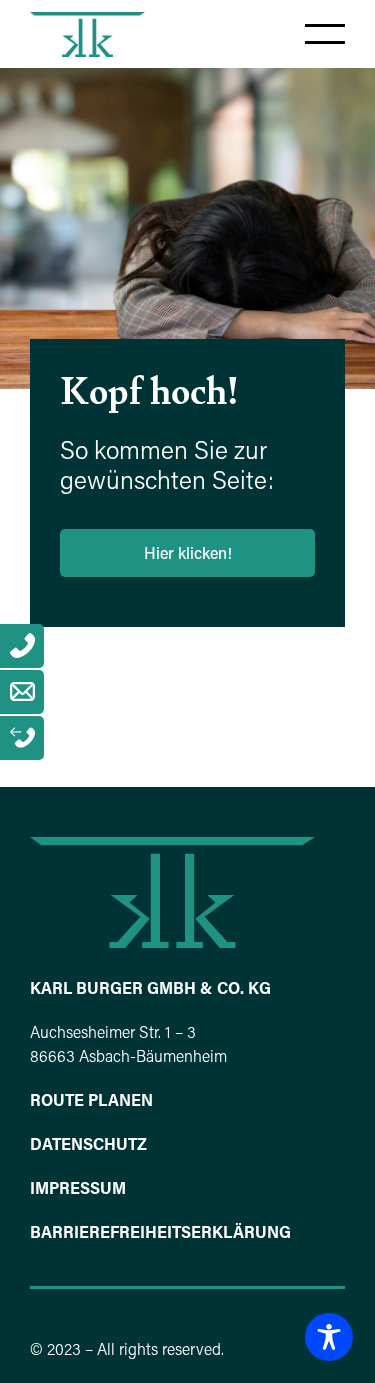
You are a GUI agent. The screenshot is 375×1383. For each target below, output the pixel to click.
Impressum (78, 1190)
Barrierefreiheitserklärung (160, 1234)
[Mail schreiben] (22, 692)
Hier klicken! (188, 555)
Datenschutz (88, 1146)
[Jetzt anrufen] (22, 646)
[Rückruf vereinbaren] (22, 738)
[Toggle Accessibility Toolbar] (329, 1337)
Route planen (91, 1102)
